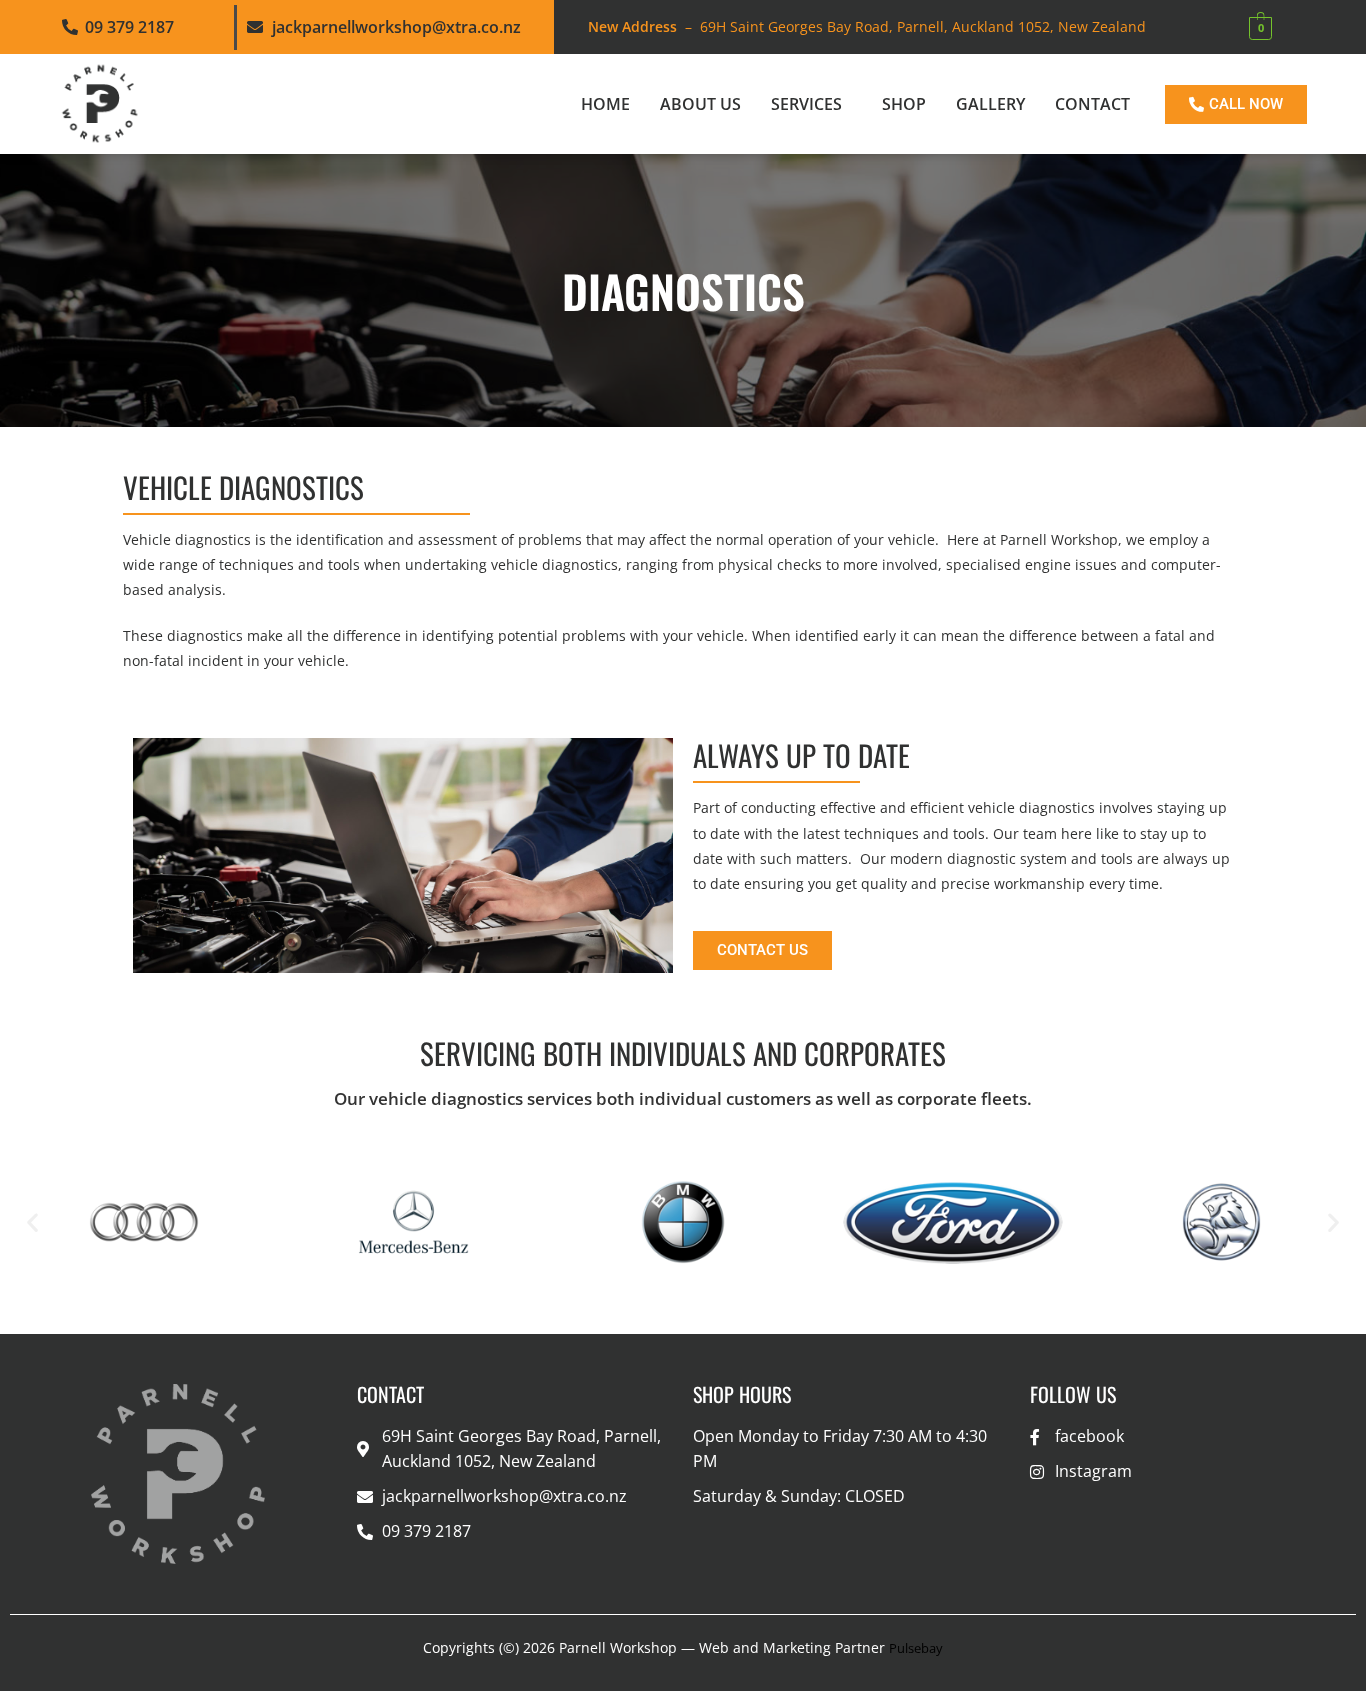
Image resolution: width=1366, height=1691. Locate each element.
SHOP (904, 104)
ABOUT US (700, 104)
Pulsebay (916, 1648)
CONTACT (1092, 104)
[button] (811, 104)
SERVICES (806, 104)
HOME (605, 104)
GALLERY (990, 104)
